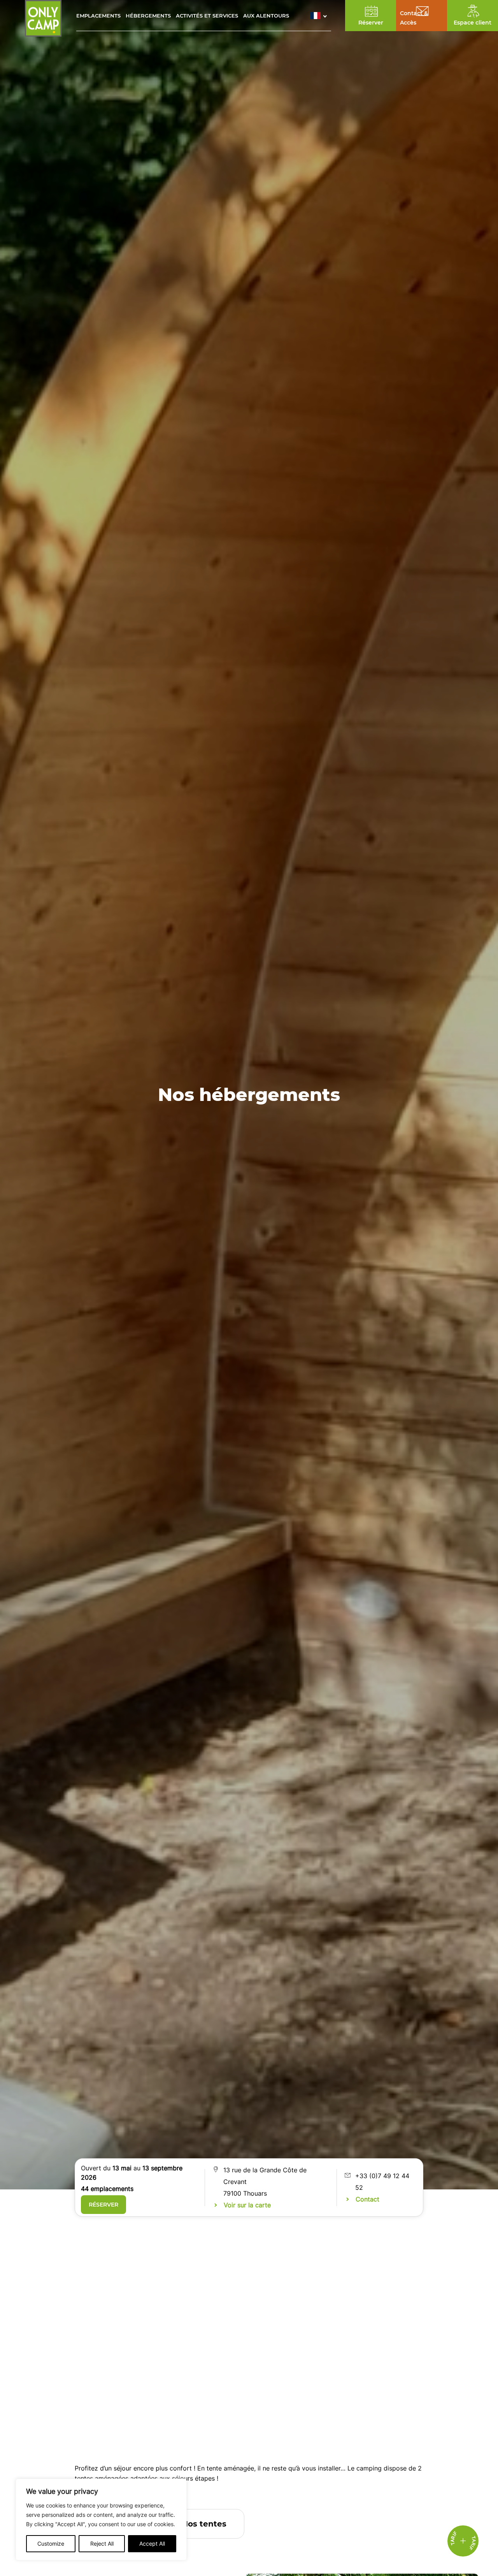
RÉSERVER (103, 2205)
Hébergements (148, 16)
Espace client (473, 23)
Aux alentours (266, 16)
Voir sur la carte (247, 2205)
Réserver (371, 23)
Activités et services (207, 16)
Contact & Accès (414, 18)
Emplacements (98, 16)
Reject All (102, 2543)
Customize (51, 2543)
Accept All (152, 2543)
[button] (321, 16)
